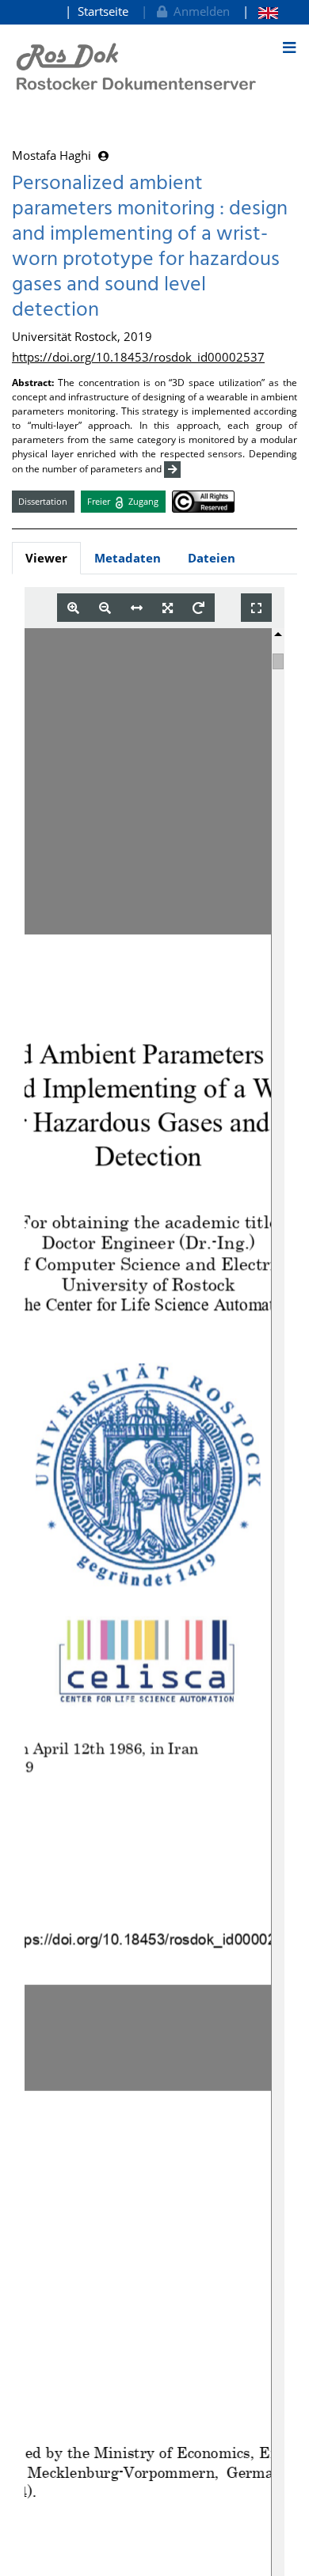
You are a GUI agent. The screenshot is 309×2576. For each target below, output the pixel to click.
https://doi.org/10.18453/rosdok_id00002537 (138, 357)
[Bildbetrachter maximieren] (256, 608)
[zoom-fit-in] (168, 608)
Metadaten (128, 558)
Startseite (103, 11)
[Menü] (289, 47)
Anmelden (198, 11)
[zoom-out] (105, 608)
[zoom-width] (137, 608)
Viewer (46, 558)
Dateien (212, 558)
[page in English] (260, 11)
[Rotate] (198, 608)
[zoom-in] (73, 608)
